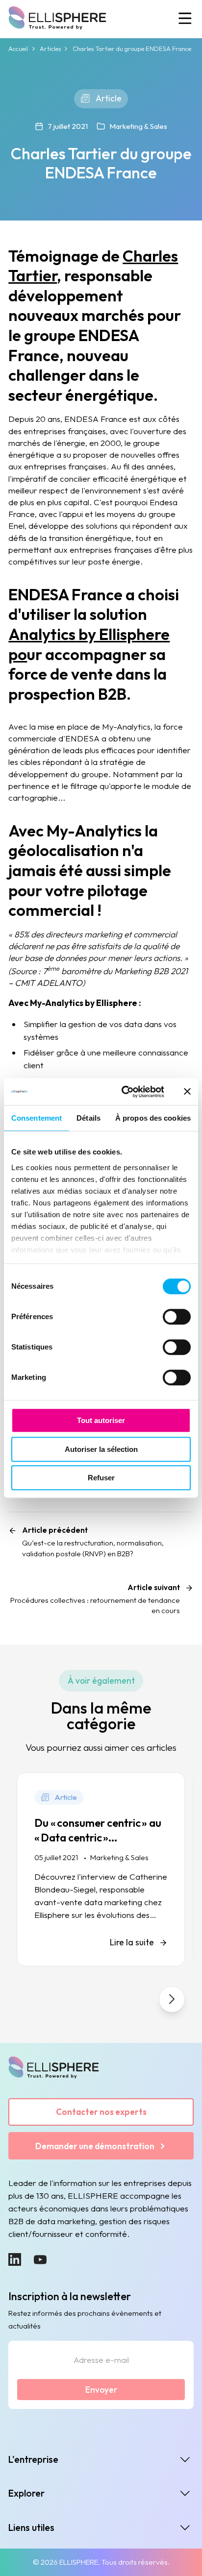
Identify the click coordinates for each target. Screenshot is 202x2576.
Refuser (101, 1478)
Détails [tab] (88, 1118)
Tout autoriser (101, 1420)
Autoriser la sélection (101, 1449)
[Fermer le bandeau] (187, 1092)
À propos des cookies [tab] (153, 1118)
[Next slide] (172, 1999)
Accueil (18, 49)
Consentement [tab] (37, 1118)
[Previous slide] (30, 1999)
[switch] (177, 1317)
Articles (50, 49)
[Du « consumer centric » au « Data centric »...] (101, 1869)
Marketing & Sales (138, 126)
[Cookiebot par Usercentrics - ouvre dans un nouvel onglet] (124, 1092)
